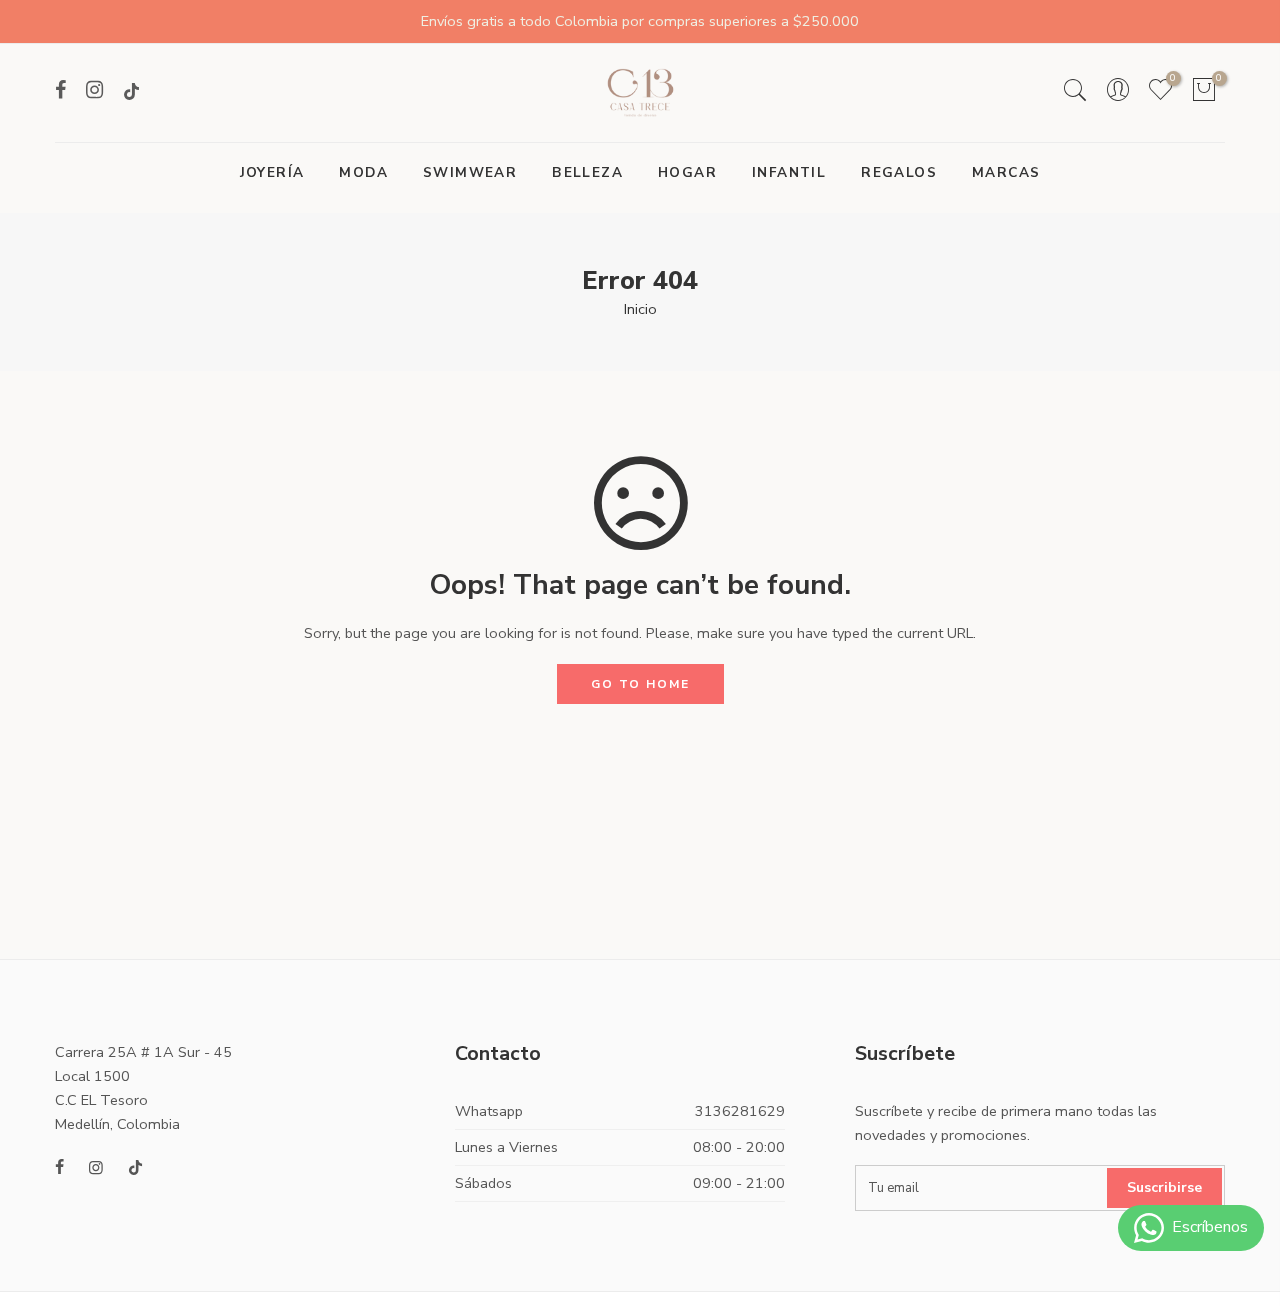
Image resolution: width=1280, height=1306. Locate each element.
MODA (363, 172)
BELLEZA (587, 172)
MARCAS (1006, 172)
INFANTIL (789, 172)
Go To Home (640, 684)
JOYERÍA (272, 172)
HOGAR (687, 172)
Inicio (640, 309)
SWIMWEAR (470, 172)
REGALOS (899, 172)
